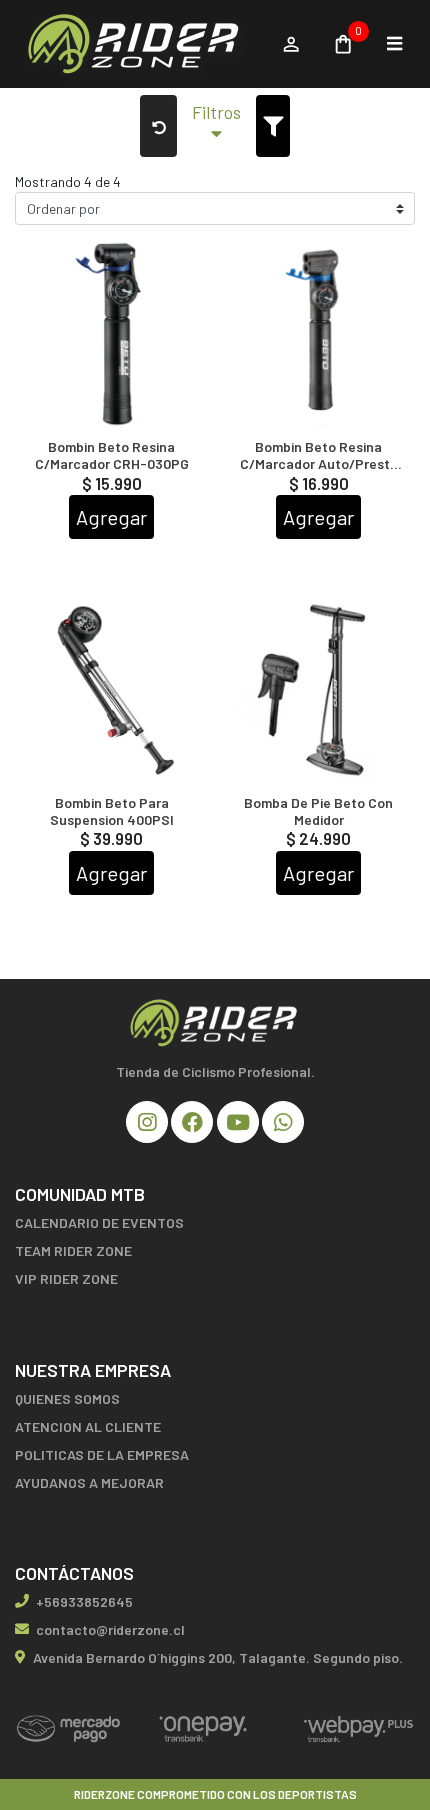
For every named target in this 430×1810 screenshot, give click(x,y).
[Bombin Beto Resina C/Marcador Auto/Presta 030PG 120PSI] (318, 335)
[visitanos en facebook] (192, 1122)
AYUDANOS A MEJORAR (89, 1482)
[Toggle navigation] (394, 44)
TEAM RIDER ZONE (73, 1250)
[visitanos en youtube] (238, 1122)
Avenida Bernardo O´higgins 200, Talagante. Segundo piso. (218, 1657)
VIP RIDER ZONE (66, 1278)
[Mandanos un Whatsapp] (283, 1122)
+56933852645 (84, 1601)
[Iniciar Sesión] (290, 44)
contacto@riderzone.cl (110, 1629)
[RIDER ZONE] (138, 44)
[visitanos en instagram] (147, 1122)
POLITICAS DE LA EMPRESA (102, 1454)
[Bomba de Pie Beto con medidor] (318, 691)
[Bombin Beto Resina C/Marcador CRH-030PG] (111, 335)
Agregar (111, 517)
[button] (217, 126)
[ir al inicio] (214, 1023)
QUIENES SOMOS (67, 1398)
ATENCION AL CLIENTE (88, 1426)
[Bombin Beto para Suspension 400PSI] (111, 691)
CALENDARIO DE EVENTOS (99, 1222)
